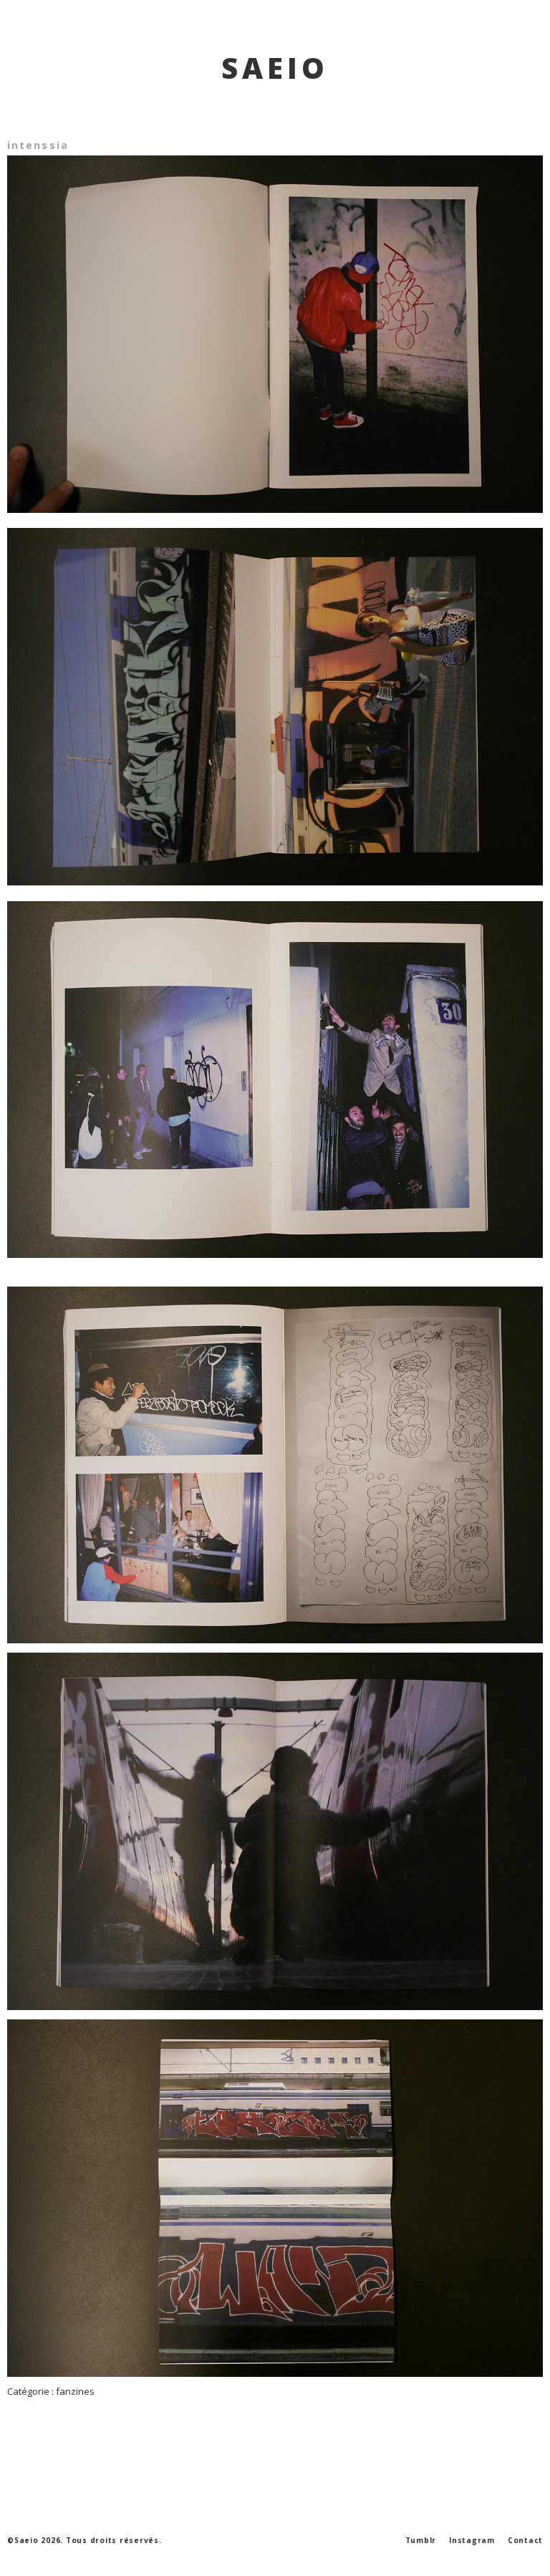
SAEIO (275, 68)
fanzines (75, 2391)
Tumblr (421, 2540)
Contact (525, 2540)
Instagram (472, 2540)
